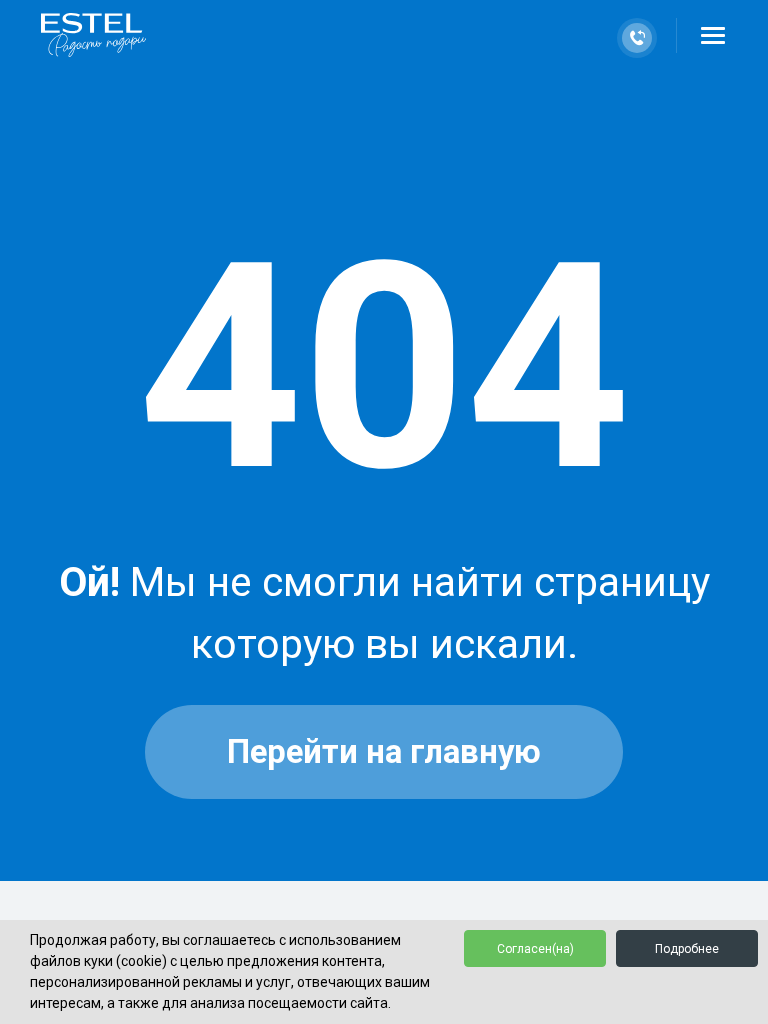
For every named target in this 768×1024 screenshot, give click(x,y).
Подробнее (687, 949)
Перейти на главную (384, 752)
